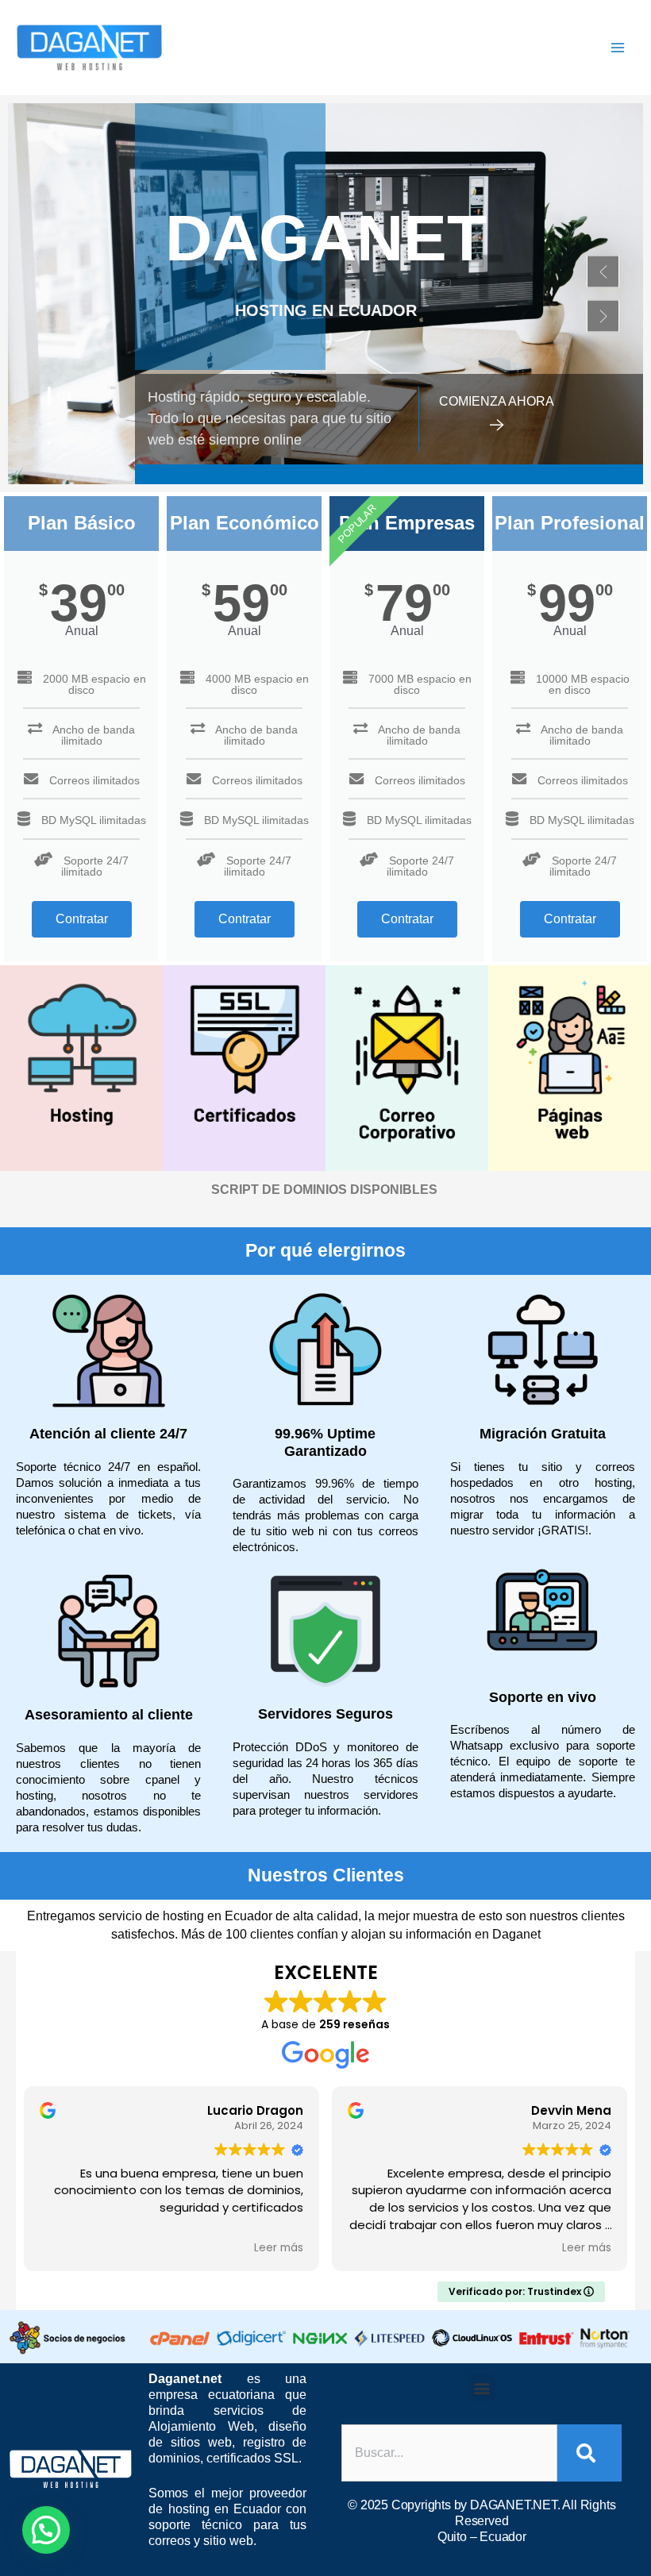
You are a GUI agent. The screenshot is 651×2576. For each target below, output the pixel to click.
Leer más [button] (29, 2248)
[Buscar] (589, 2453)
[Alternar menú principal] (618, 48)
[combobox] (449, 2453)
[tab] (49, 397)
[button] (603, 272)
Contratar (82, 919)
